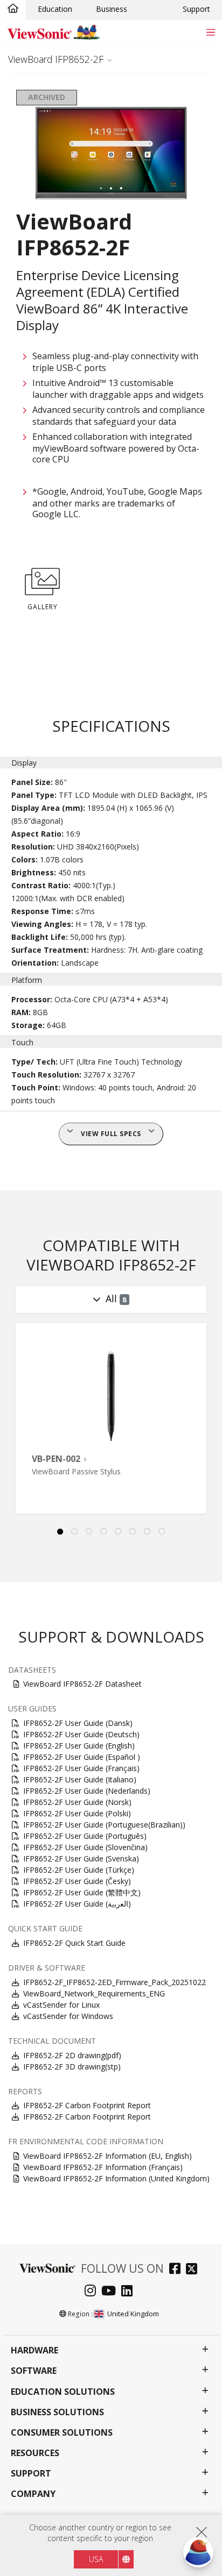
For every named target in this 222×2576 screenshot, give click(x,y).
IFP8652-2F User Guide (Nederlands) (87, 1791)
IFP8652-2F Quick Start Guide (74, 1943)
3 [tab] (89, 1532)
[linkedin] (130, 2292)
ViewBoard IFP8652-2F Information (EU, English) (107, 2156)
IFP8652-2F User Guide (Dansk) (78, 1723)
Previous (13, 1418)
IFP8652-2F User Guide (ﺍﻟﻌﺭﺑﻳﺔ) (77, 1904)
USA (96, 2559)
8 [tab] (162, 1532)
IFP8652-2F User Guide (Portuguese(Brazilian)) (104, 1825)
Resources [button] (35, 2453)
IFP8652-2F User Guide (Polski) (77, 1813)
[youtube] (111, 2292)
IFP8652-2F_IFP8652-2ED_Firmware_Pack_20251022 (115, 1982)
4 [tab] (104, 1532)
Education (55, 9)
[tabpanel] (111, 1418)
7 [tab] (148, 1532)
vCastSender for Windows (68, 2016)
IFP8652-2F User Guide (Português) (85, 1836)
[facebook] (178, 2270)
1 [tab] (60, 1532)
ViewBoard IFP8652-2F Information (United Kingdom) (116, 2178)
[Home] (13, 9)
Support (196, 9)
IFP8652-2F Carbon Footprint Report (87, 2105)
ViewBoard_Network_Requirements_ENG (94, 1993)
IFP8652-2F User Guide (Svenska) (81, 1858)
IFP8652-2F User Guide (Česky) (77, 1881)
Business (112, 9)
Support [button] (31, 2474)
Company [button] (33, 2494)
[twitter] (194, 2270)
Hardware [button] (34, 2350)
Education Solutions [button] (63, 2392)
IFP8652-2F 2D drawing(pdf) (72, 2055)
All (116, 1298)
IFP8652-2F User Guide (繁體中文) (82, 1892)
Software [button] (34, 2371)
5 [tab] (119, 1532)
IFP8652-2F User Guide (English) (79, 1746)
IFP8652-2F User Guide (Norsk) (77, 1802)
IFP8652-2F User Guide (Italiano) (80, 1779)
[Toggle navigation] (210, 32)
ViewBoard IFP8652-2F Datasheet (82, 1684)
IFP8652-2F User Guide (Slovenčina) (85, 1847)
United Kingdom (133, 2314)
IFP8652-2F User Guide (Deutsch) (81, 1734)
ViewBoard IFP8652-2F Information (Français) (103, 2167)
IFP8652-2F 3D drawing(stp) (72, 2067)
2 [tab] (75, 1532)
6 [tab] (133, 1532)
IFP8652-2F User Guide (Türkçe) (79, 1870)
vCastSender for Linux (61, 2005)
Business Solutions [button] (57, 2412)
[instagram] (93, 2292)
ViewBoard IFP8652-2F (56, 59)
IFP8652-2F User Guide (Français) (81, 1768)
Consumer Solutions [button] (62, 2433)
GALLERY (43, 607)
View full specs (111, 1134)
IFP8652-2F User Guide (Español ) (82, 1757)
